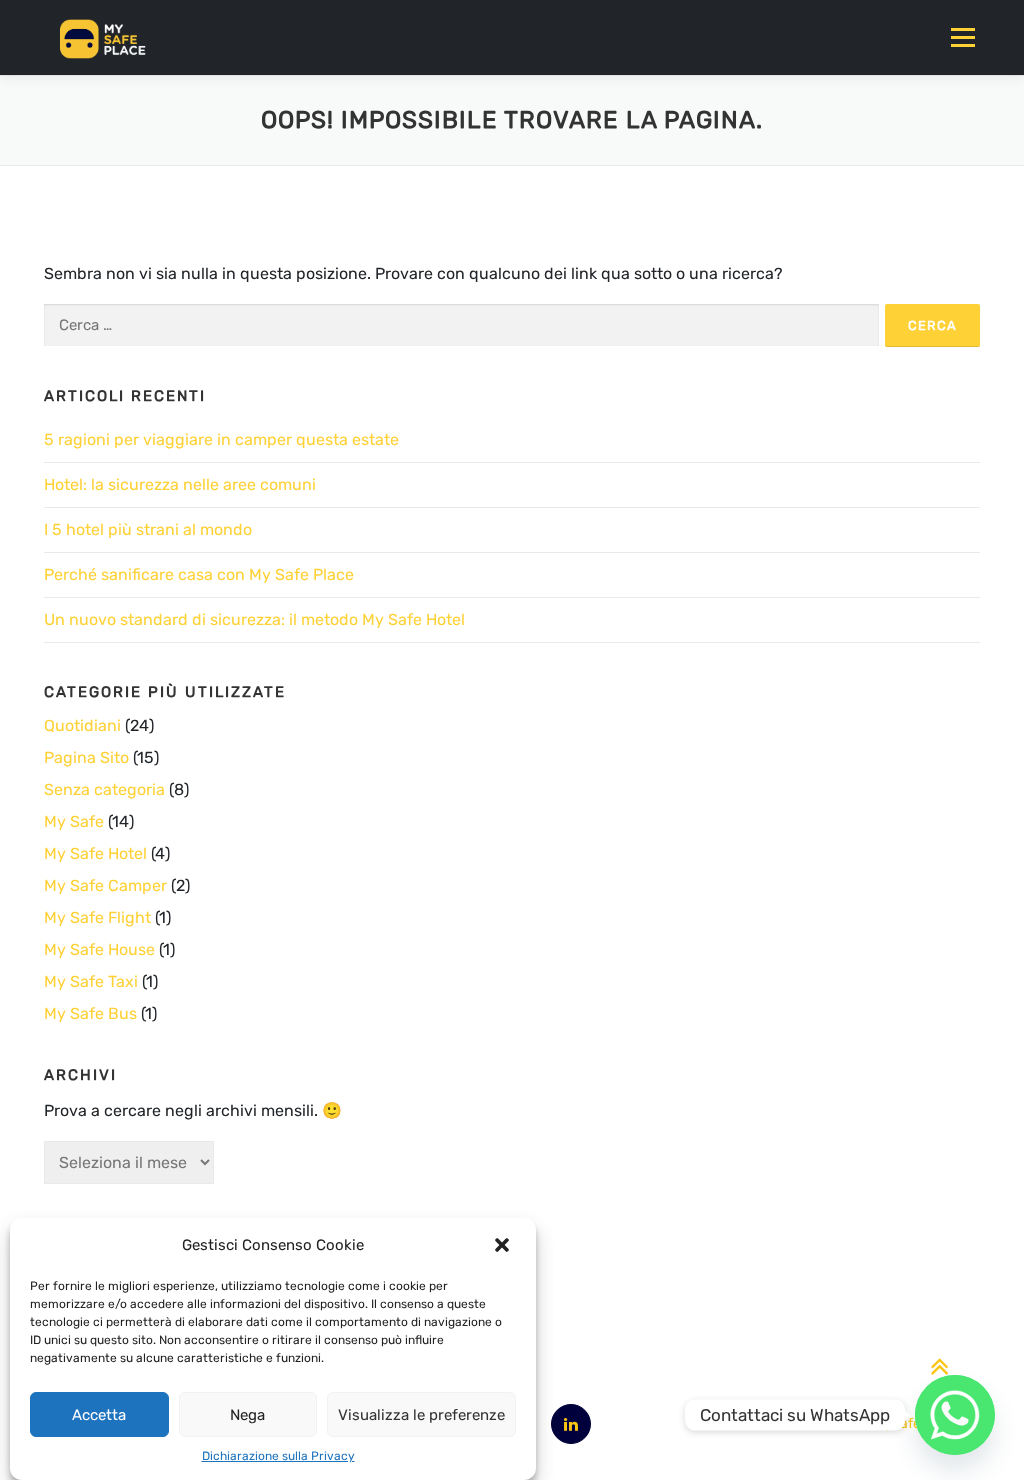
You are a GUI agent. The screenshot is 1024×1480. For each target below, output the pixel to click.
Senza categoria (104, 789)
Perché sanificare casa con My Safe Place (199, 574)
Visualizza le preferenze (421, 1415)
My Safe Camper (105, 885)
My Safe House (99, 949)
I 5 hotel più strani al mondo (148, 529)
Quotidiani (82, 725)
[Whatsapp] (955, 1415)
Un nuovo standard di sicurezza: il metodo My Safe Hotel (254, 619)
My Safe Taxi (91, 981)
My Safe (74, 821)
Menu (962, 37)
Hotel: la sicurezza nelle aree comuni (180, 484)
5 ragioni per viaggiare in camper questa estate (221, 439)
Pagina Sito (86, 757)
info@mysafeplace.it (902, 1423)
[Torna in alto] (939, 1367)
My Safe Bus (90, 1013)
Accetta (99, 1415)
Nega (247, 1415)
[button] (504, 1245)
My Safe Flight (97, 917)
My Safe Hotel (95, 853)
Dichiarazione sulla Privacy (278, 1456)
